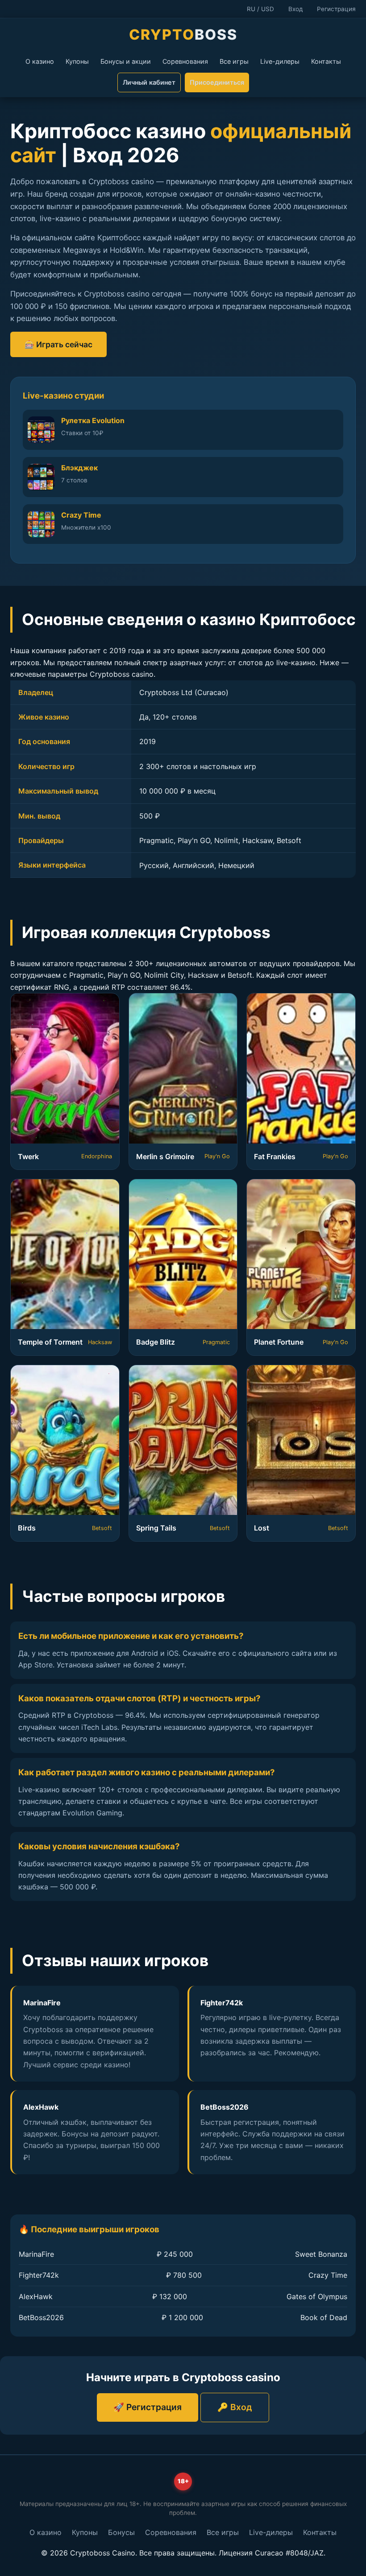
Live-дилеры (280, 61)
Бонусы (121, 2532)
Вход (295, 9)
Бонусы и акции (126, 61)
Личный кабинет (149, 82)
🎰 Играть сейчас (58, 344)
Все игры (234, 61)
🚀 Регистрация (148, 2407)
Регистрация (336, 9)
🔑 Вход (235, 2407)
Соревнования (185, 61)
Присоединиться (217, 82)
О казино (40, 61)
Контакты (326, 61)
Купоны (77, 61)
